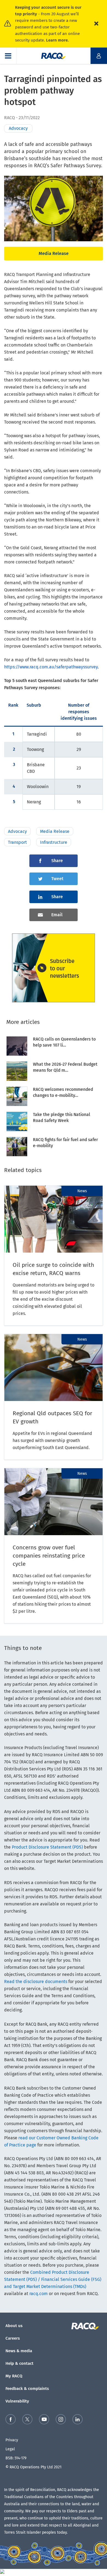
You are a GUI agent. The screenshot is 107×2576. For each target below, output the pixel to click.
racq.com (39, 2294)
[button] (8, 56)
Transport (17, 842)
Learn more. (57, 40)
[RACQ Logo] (87, 2326)
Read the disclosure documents (36, 1982)
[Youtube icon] (44, 2420)
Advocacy (17, 831)
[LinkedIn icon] (78, 2420)
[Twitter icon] (27, 2420)
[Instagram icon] (61, 2420)
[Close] (96, 24)
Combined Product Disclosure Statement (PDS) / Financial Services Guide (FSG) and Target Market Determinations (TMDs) (53, 2279)
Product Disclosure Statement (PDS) (47, 1847)
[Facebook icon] (11, 2420)
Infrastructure (54, 842)
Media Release (54, 253)
